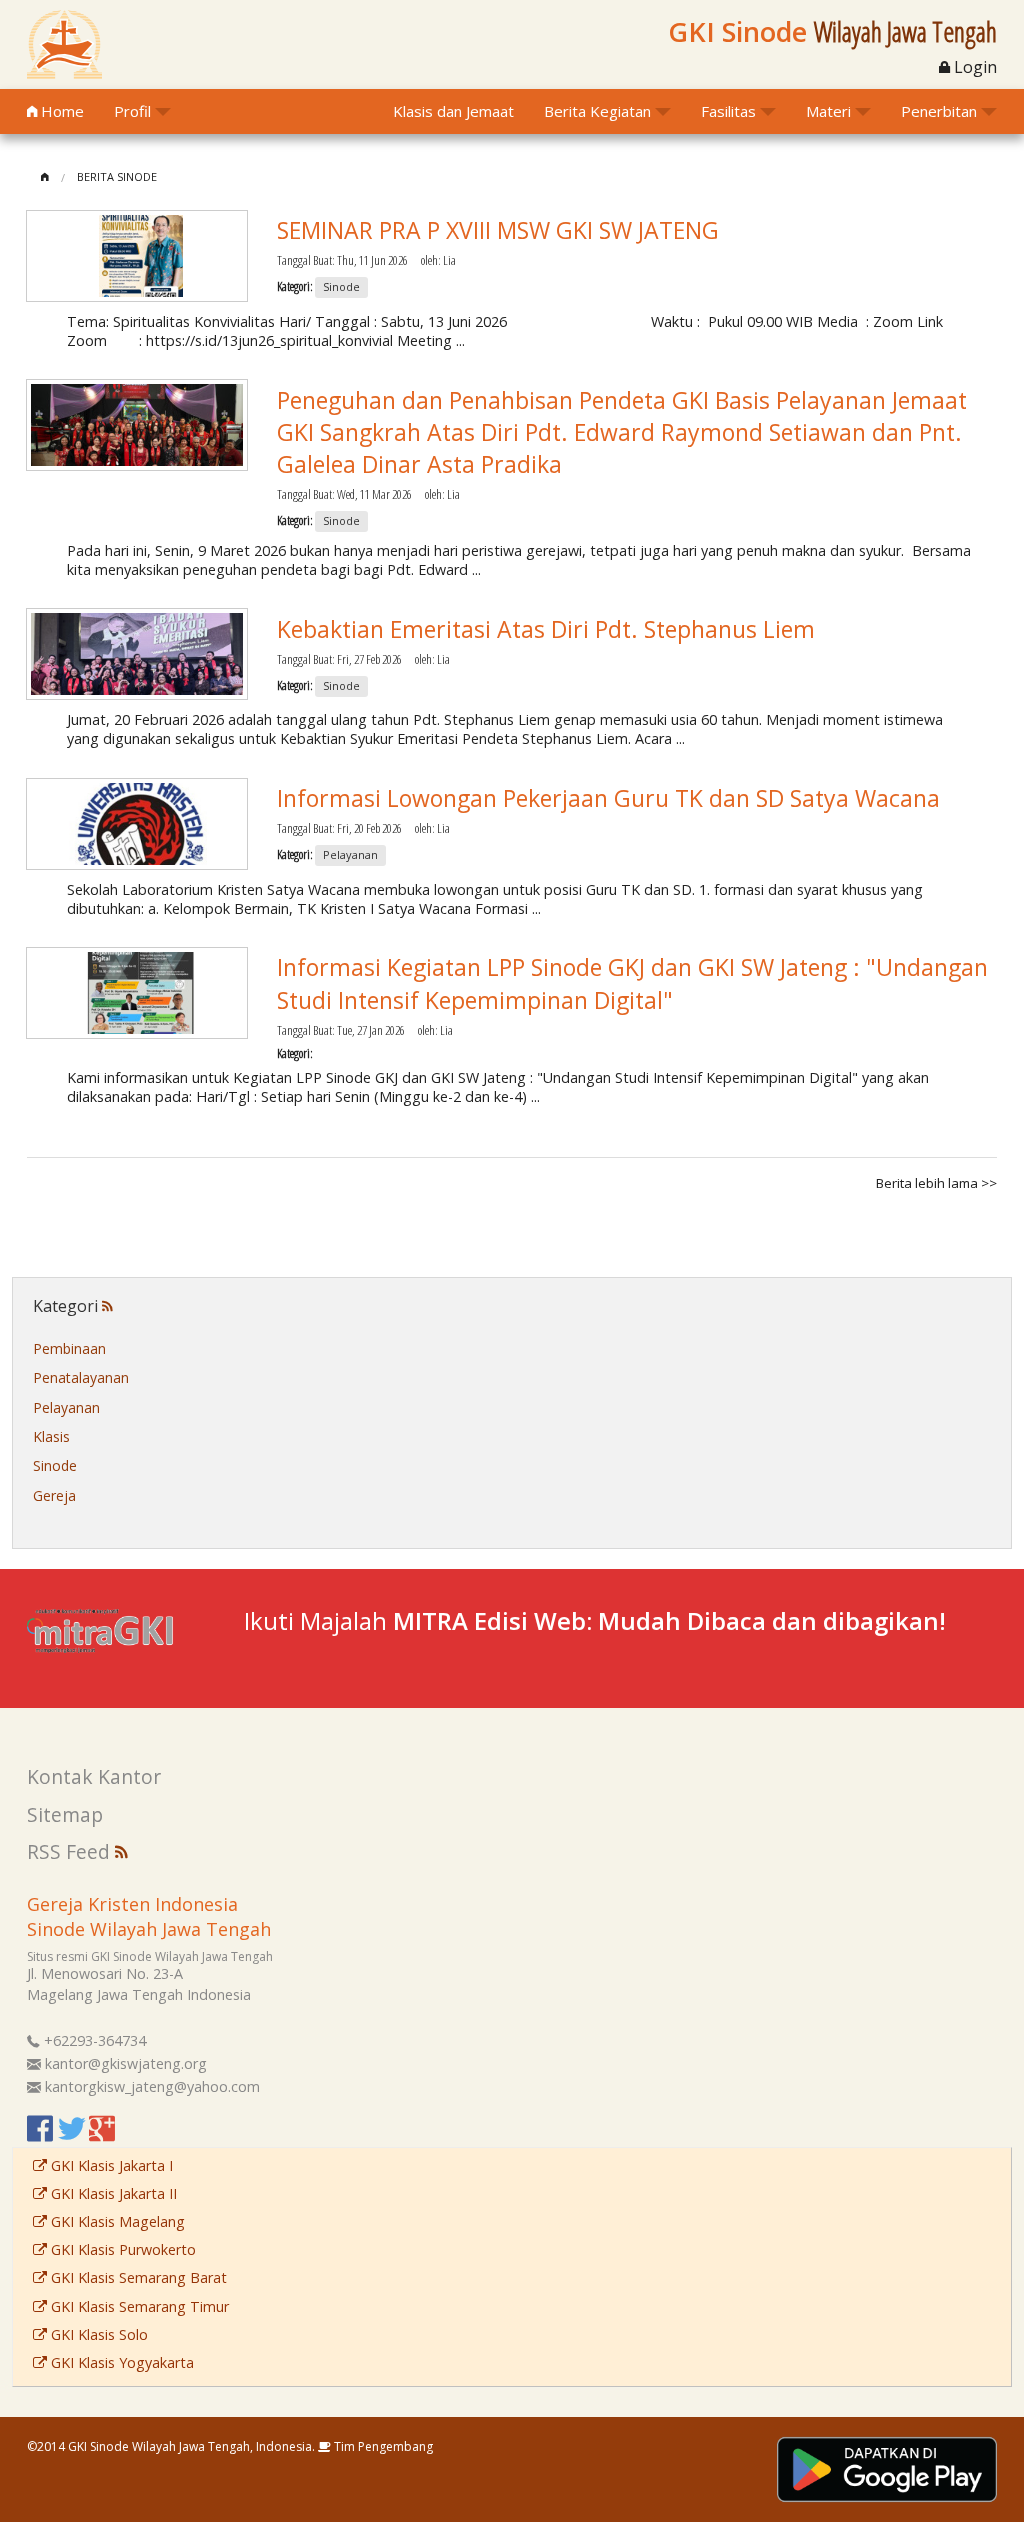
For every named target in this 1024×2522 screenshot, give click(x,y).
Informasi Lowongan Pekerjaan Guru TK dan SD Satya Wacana (608, 798)
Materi (828, 111)
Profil (132, 111)
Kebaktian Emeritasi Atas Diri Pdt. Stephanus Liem (546, 629)
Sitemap (65, 1814)
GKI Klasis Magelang (116, 2221)
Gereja (54, 1495)
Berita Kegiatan (597, 111)
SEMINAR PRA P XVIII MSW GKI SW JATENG (498, 230)
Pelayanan (66, 1407)
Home (60, 111)
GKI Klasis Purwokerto (121, 2249)
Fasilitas (728, 111)
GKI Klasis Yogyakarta (120, 2362)
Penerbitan (939, 111)
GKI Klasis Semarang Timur (138, 2306)
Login (973, 67)
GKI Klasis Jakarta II (112, 2193)
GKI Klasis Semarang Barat (137, 2277)
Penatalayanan (81, 1377)
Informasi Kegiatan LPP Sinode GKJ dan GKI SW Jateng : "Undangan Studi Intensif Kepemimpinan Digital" (632, 983)
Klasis (51, 1436)
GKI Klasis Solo (97, 2334)
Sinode (55, 1465)
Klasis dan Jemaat (453, 111)
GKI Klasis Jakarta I (110, 2165)
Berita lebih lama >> (936, 1183)
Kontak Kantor (94, 1776)
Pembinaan (69, 1348)
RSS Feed (71, 1851)
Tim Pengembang (382, 2446)
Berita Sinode (117, 176)
